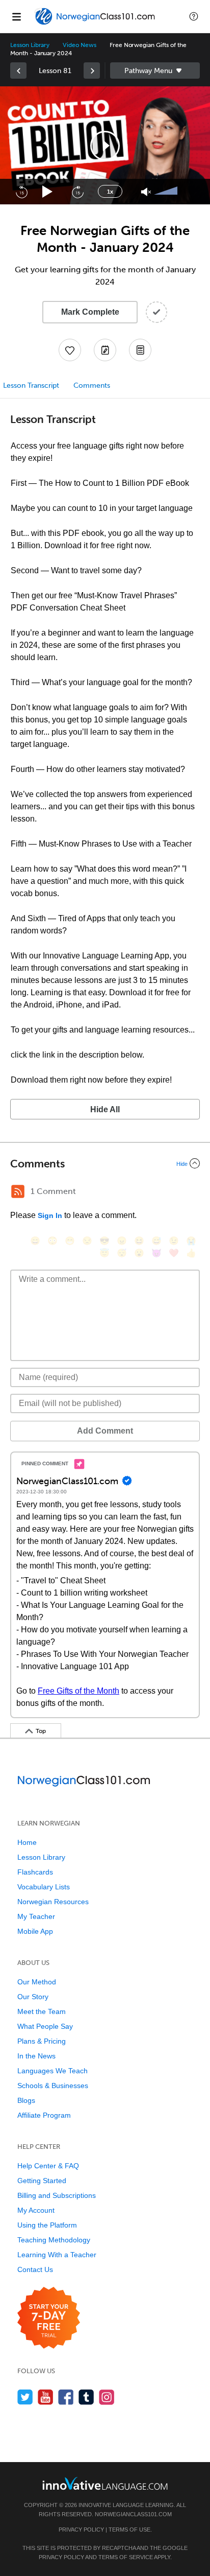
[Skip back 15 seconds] (21, 192)
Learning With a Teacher (57, 2255)
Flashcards (35, 1872)
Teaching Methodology (54, 2240)
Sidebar (155, 71)
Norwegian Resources (53, 1902)
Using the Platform (47, 2225)
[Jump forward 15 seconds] (77, 192)
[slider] (167, 192)
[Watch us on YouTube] (46, 2397)
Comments (92, 385)
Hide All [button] (105, 1109)
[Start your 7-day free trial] (49, 2318)
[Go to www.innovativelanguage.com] (105, 2483)
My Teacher (36, 1916)
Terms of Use (129, 2530)
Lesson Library (30, 45)
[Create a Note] (105, 350)
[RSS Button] (18, 1191)
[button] (194, 16)
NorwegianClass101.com (133, 2514)
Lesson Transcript (31, 385)
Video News (80, 45)
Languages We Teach (52, 2071)
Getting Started (42, 2181)
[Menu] (16, 16)
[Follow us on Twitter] (25, 2397)
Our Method (37, 1982)
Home (27, 1842)
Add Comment (105, 1431)
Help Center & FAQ (48, 2166)
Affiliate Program (44, 2115)
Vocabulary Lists (44, 1887)
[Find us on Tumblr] (86, 2397)
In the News (36, 2056)
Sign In (50, 1215)
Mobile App (35, 1931)
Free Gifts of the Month (78, 1691)
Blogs (26, 2100)
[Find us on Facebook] (66, 2397)
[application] (105, 145)
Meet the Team (42, 2011)
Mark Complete (90, 312)
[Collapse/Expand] (105, 1163)
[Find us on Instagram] (107, 2397)
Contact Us (35, 2269)
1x (110, 192)
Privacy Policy (81, 2530)
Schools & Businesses (53, 2086)
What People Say (45, 2026)
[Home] (96, 24)
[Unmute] (146, 192)
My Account (36, 2210)
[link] (18, 71)
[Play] (48, 192)
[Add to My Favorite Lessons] (70, 350)
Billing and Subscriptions (57, 2195)
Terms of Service (126, 2557)
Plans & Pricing (42, 2041)
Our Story (33, 1997)
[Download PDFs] (140, 350)
